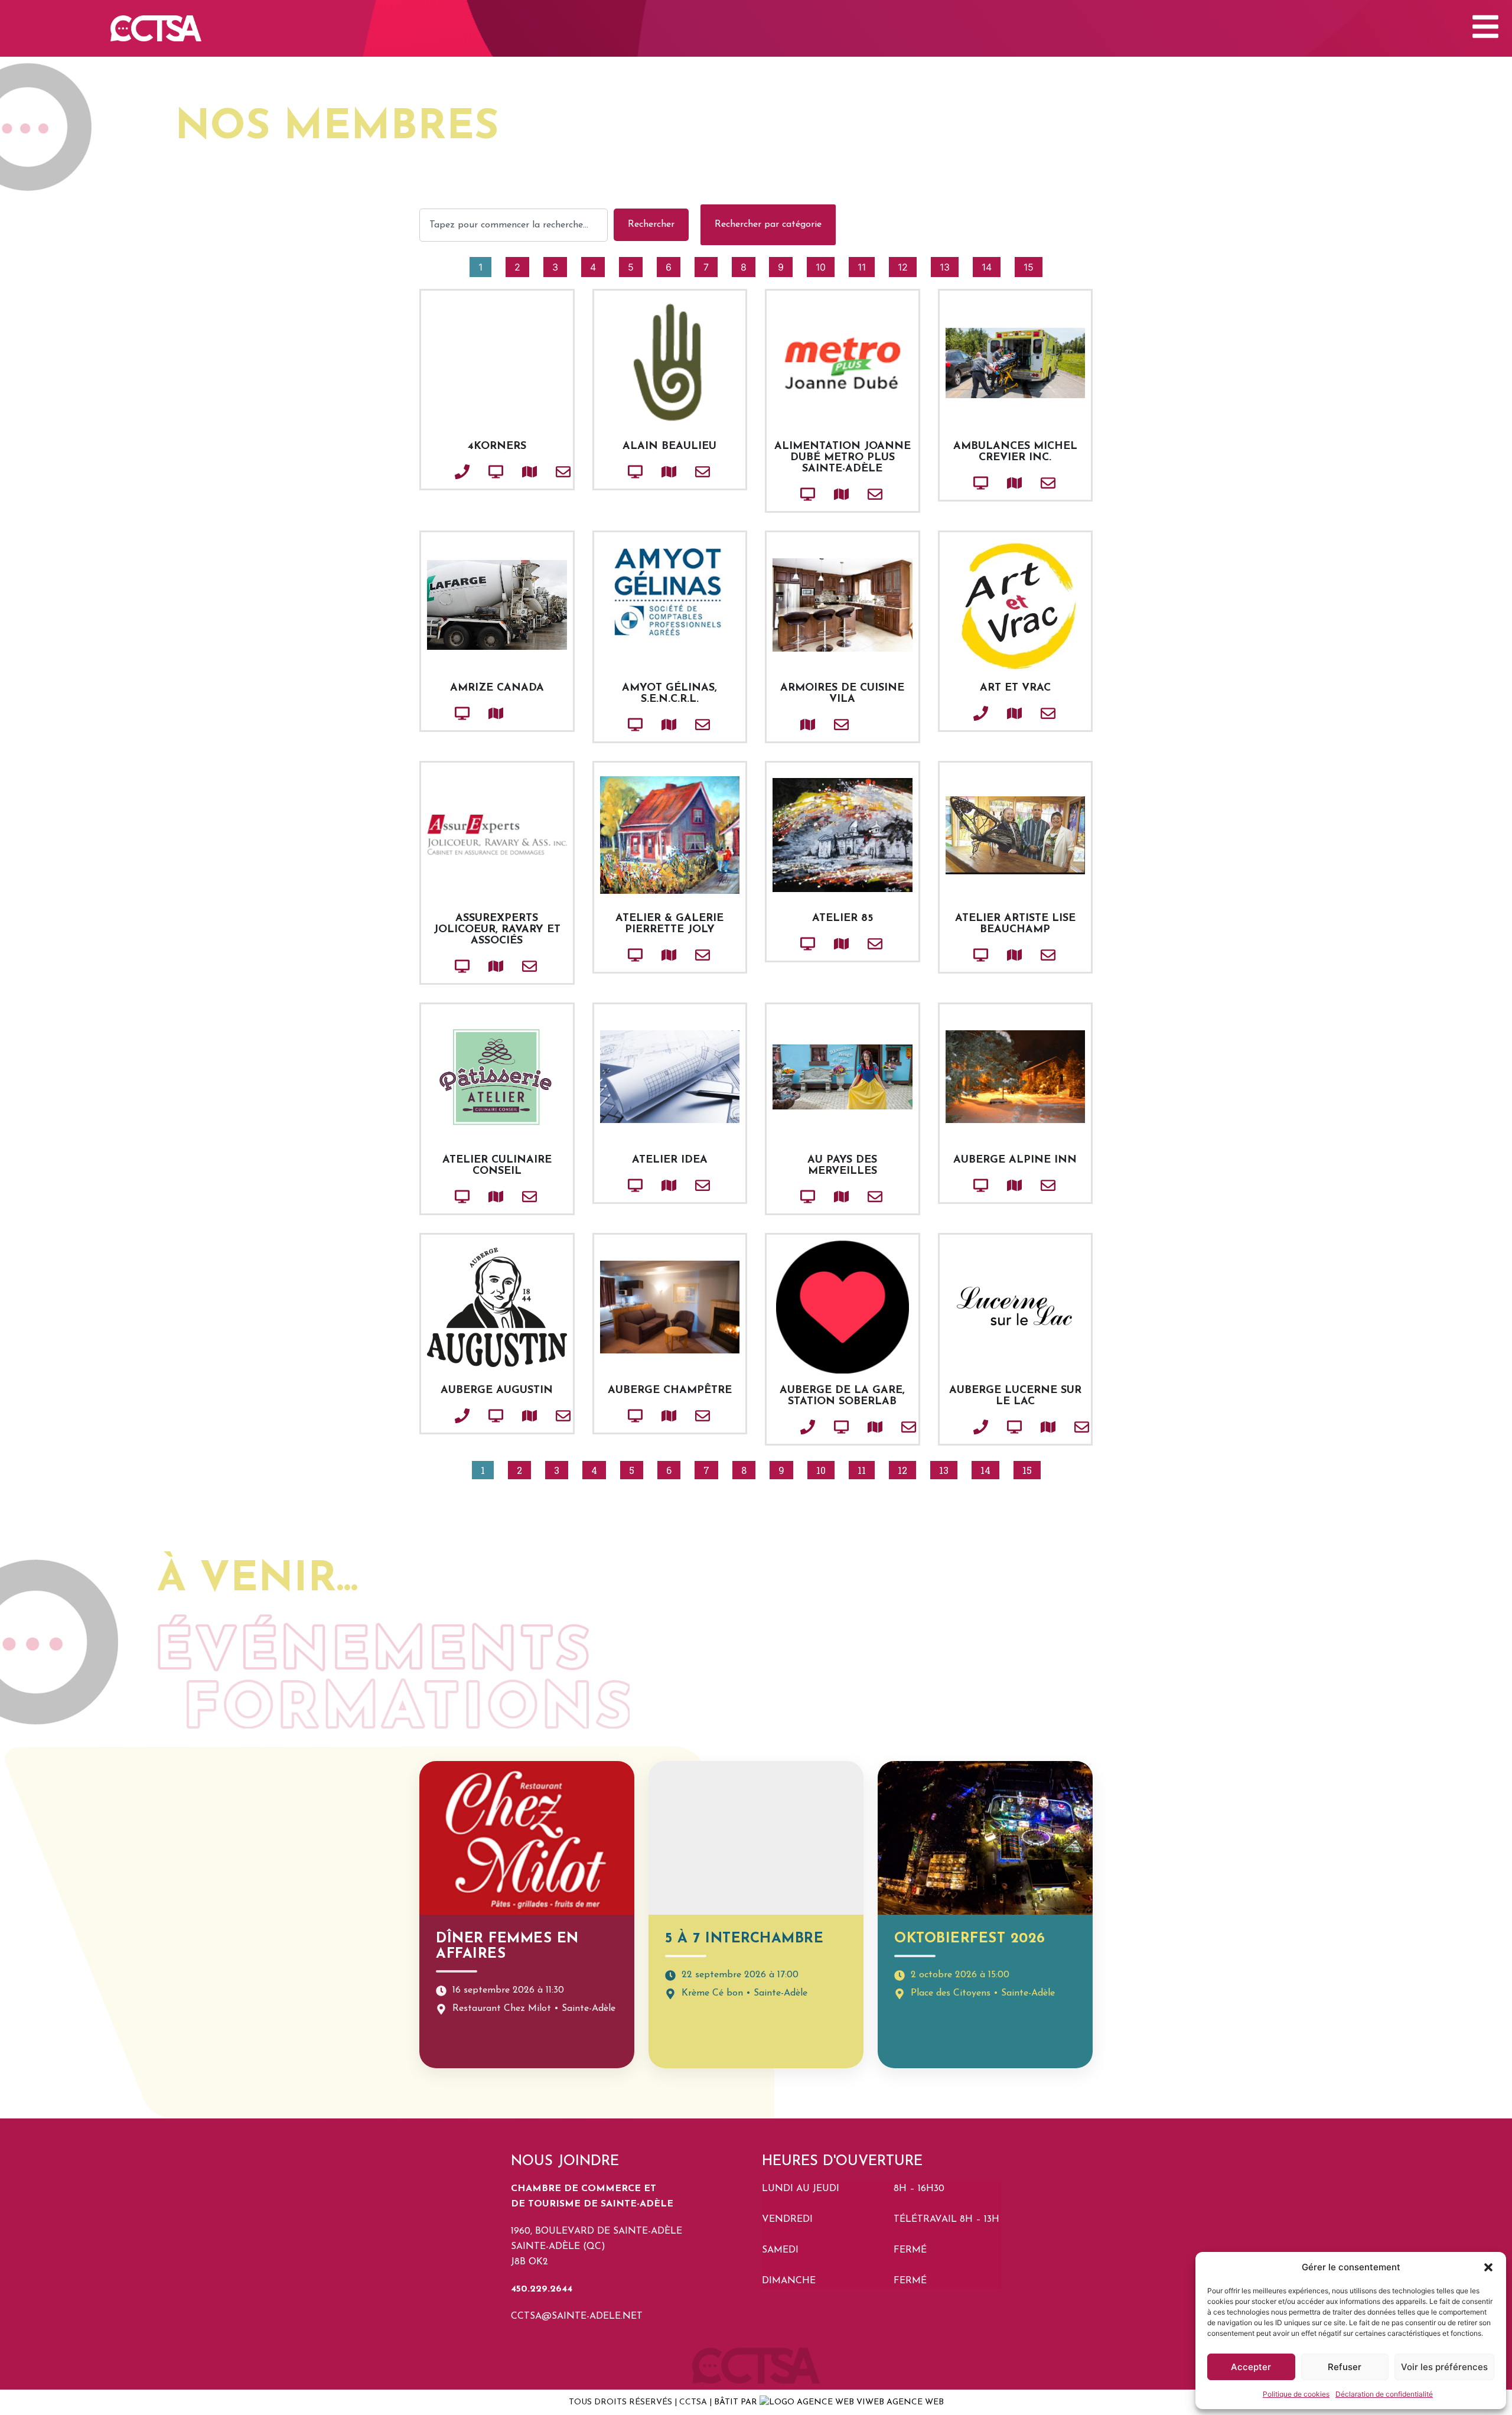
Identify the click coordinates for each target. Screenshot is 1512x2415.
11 (866, 265)
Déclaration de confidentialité (1384, 2394)
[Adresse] (510, 472)
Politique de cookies (1296, 2394)
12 (907, 265)
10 (825, 265)
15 (1033, 265)
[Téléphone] (442, 472)
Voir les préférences (1444, 2367)
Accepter (1251, 2367)
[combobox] (514, 225)
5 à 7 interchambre (744, 1939)
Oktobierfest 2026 (970, 1939)
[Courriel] (543, 472)
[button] (1488, 2267)
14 (991, 265)
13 (949, 265)
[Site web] (476, 472)
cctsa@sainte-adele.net (577, 2316)
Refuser (1345, 2367)
